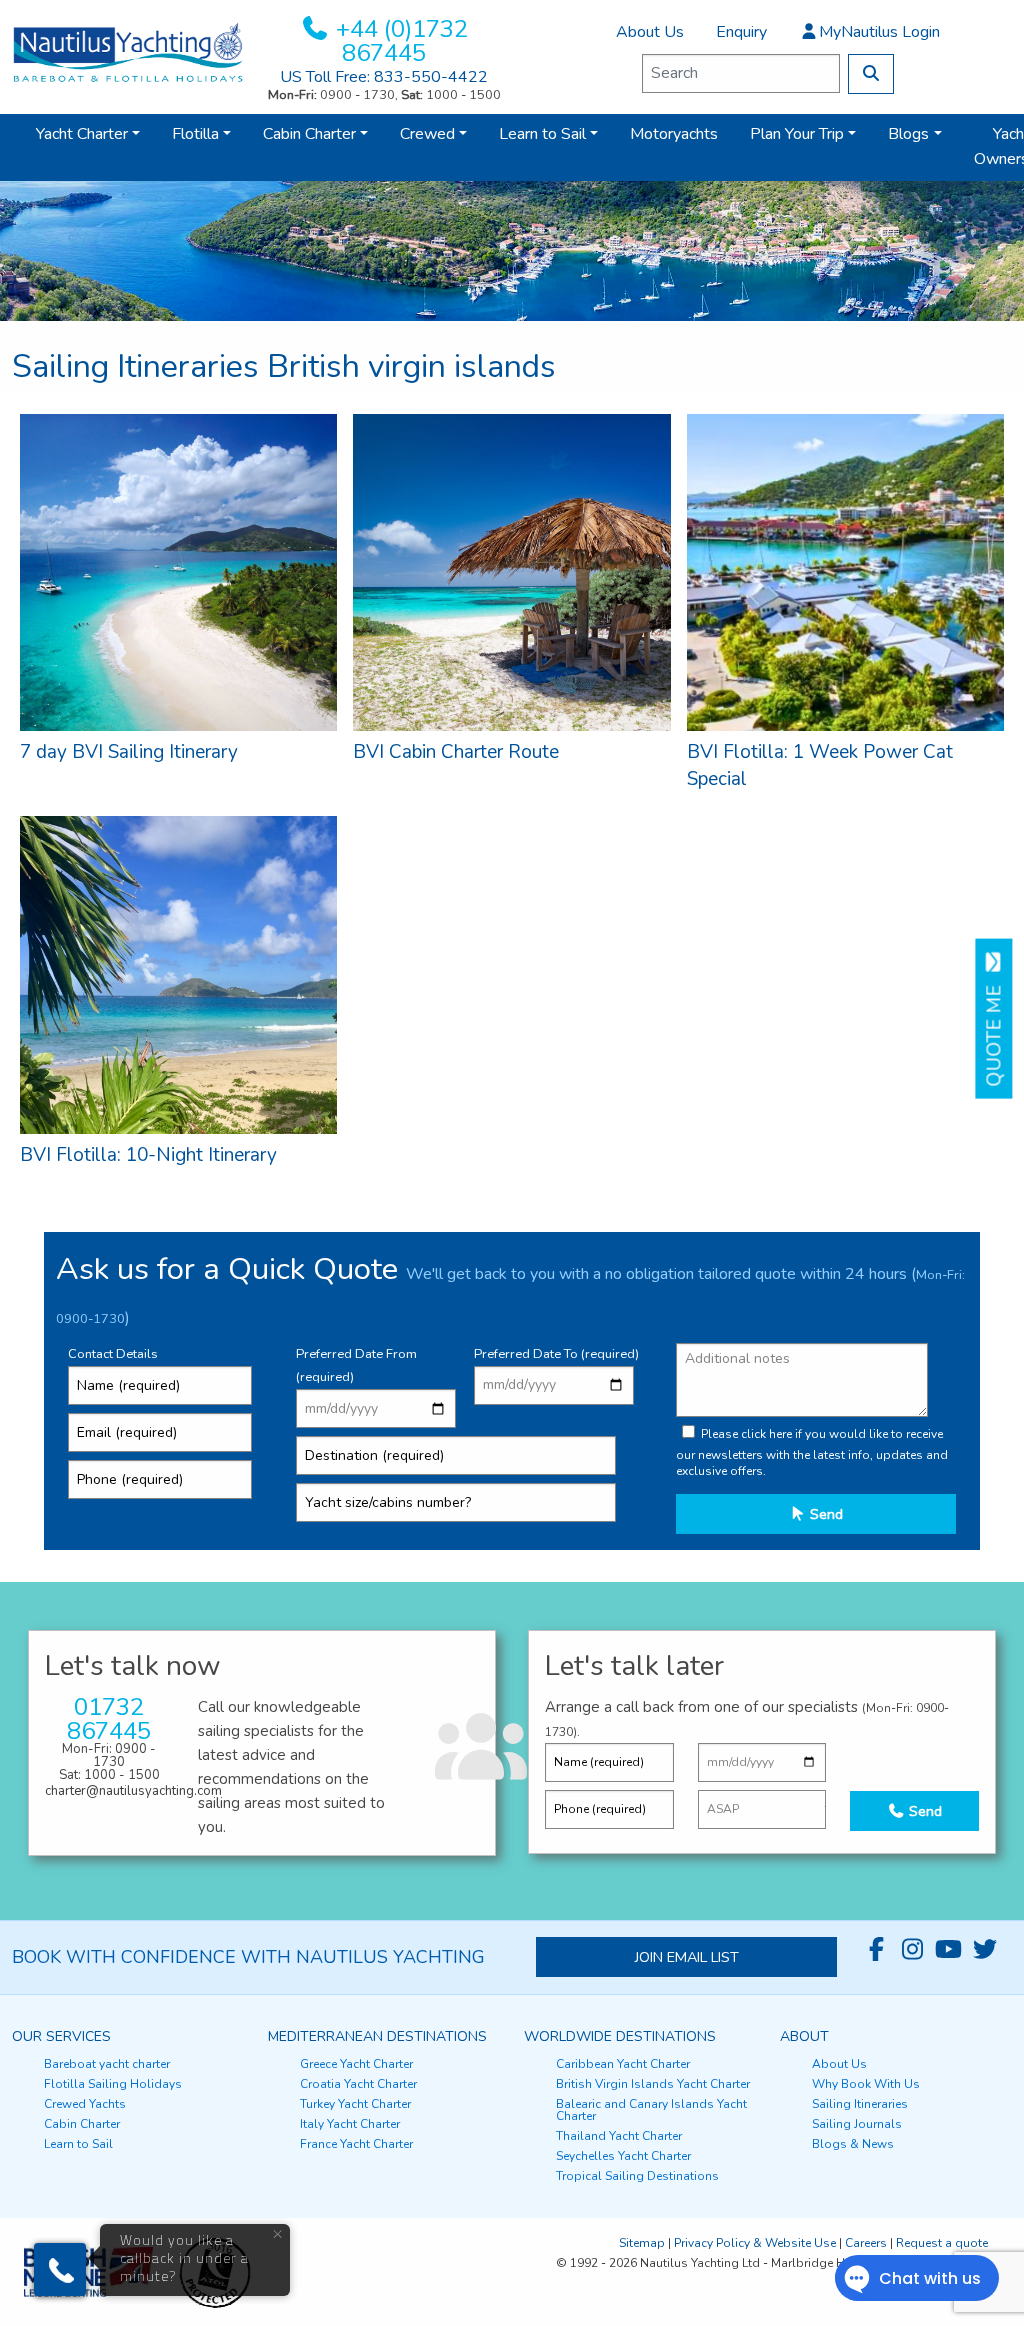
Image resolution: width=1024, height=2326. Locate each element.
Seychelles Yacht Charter (623, 2156)
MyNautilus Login (879, 32)
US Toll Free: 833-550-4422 (384, 77)
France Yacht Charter (356, 2144)
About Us (650, 32)
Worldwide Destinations (620, 2036)
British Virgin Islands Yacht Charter (653, 2084)
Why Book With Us (866, 2084)
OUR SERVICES (61, 2036)
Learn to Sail (542, 134)
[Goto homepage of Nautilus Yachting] (128, 52)
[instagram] (913, 1950)
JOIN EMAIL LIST (687, 1957)
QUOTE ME (995, 1031)
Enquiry (741, 32)
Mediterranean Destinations (377, 2036)
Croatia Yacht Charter (358, 2084)
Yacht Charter (82, 134)
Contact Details (113, 1354)
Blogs (908, 134)
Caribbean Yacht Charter (623, 2064)
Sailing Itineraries (860, 2104)
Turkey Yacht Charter (355, 2104)
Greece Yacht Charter (356, 2064)
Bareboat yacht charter (107, 2064)
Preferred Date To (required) (556, 1354)
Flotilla (195, 134)
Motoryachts (674, 134)
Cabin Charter (309, 134)
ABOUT (804, 2036)
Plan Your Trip (797, 134)
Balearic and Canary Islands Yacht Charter (651, 2110)
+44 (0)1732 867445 (402, 41)
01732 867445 (109, 1719)
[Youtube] (949, 1950)
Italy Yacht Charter (350, 2124)
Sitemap (642, 2243)
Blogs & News (853, 2144)
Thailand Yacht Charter (619, 2136)
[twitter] (985, 1950)
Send (824, 1514)
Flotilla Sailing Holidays (113, 2084)
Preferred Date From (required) (356, 1365)
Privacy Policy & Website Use (755, 2243)
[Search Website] (871, 74)
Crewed (427, 134)
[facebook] (877, 1950)
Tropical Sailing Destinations (637, 2176)
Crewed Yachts (85, 2104)
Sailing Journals (857, 2124)
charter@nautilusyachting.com (133, 1791)
